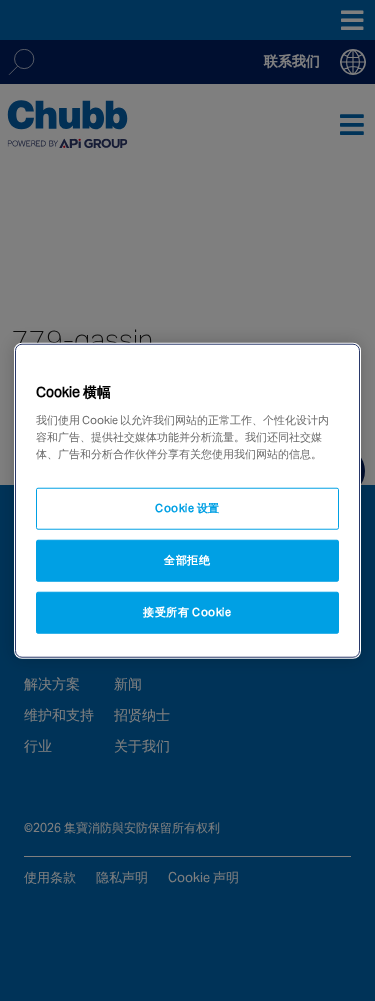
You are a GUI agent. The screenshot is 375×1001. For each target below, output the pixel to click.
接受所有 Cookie (187, 612)
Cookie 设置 (187, 508)
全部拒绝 (187, 560)
